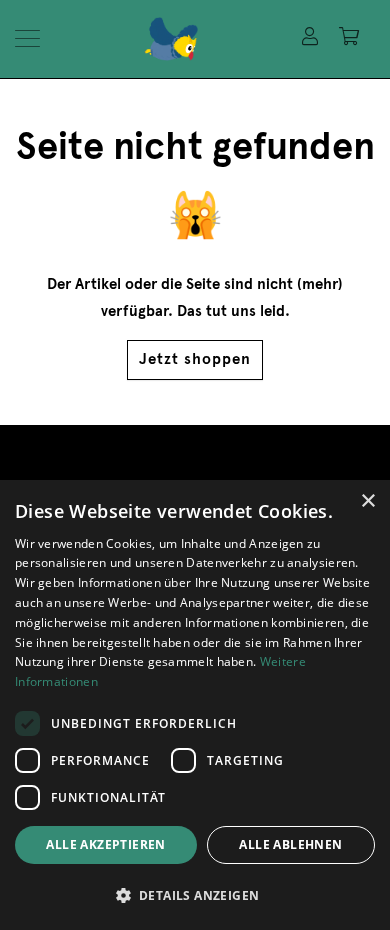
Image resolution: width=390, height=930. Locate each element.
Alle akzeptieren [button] (105, 844)
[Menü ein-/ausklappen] (33, 39)
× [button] (367, 501)
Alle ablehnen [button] (290, 844)
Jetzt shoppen (195, 359)
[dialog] (195, 705)
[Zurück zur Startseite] (213, 39)
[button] (195, 896)
